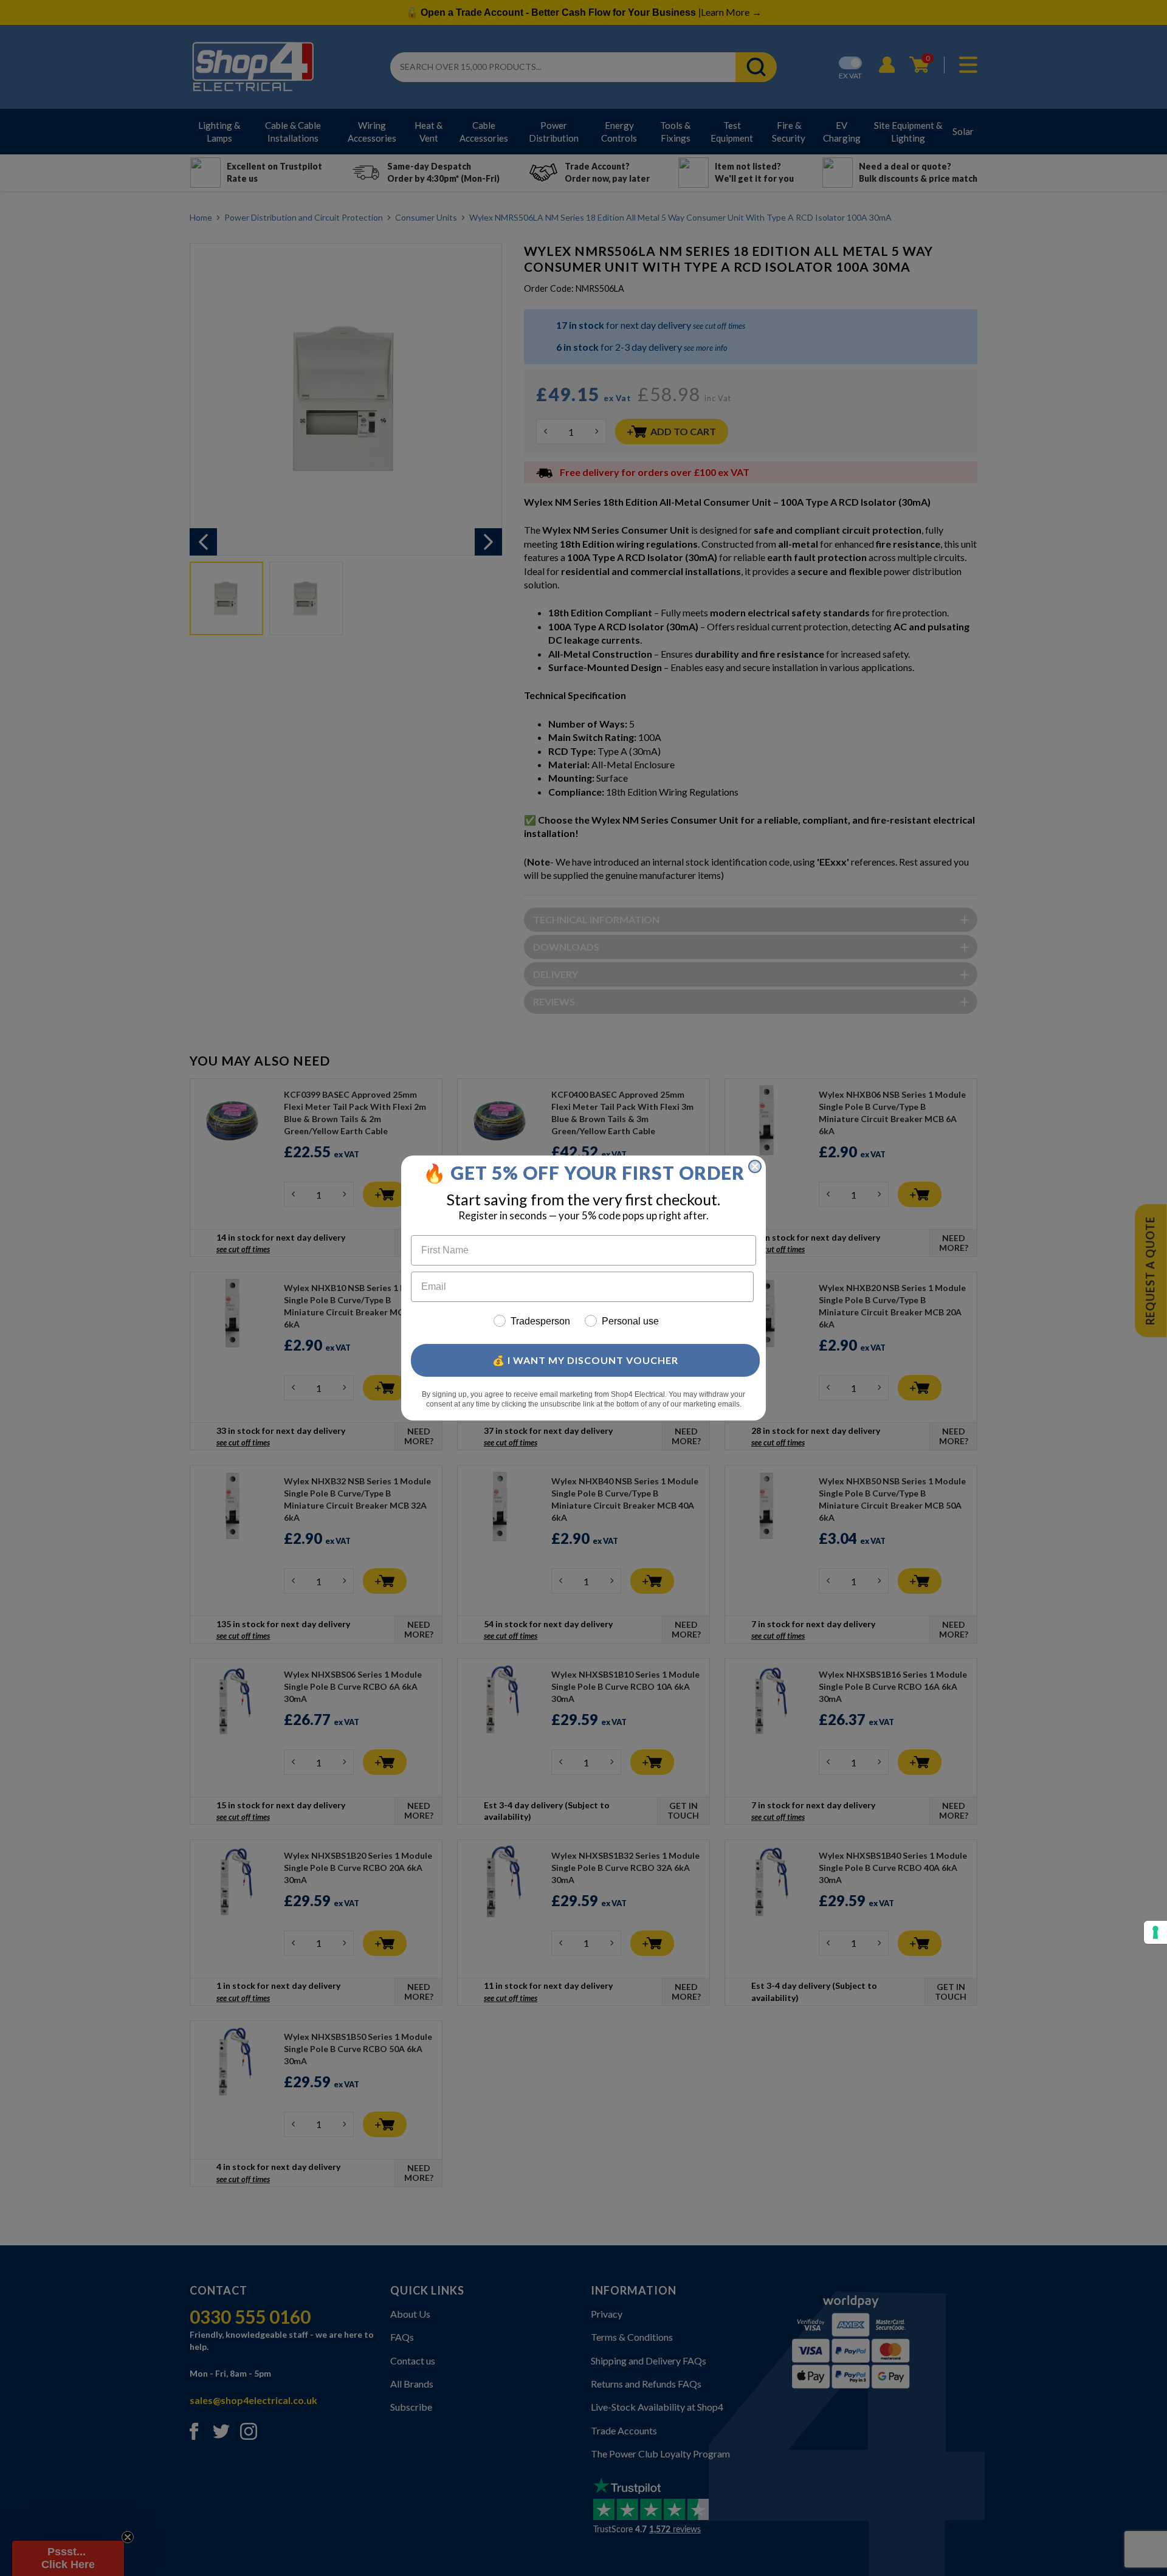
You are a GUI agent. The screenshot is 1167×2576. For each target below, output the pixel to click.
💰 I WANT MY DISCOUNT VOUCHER (585, 1360)
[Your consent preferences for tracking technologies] (1155, 1932)
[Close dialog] (755, 1166)
